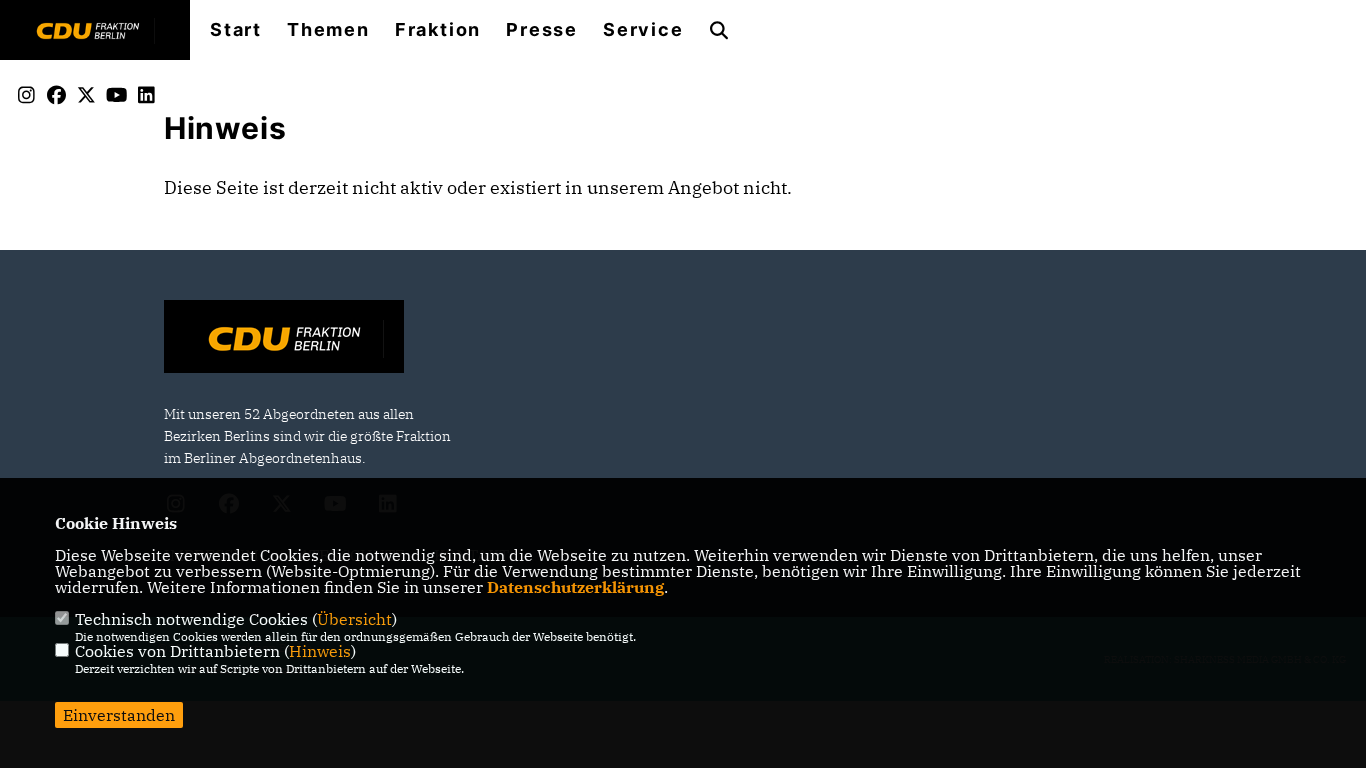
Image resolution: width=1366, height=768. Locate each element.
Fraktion (438, 30)
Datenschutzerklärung (575, 587)
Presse (542, 30)
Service (643, 30)
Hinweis (320, 651)
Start (236, 30)
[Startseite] (284, 339)
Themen (328, 30)
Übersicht (354, 619)
